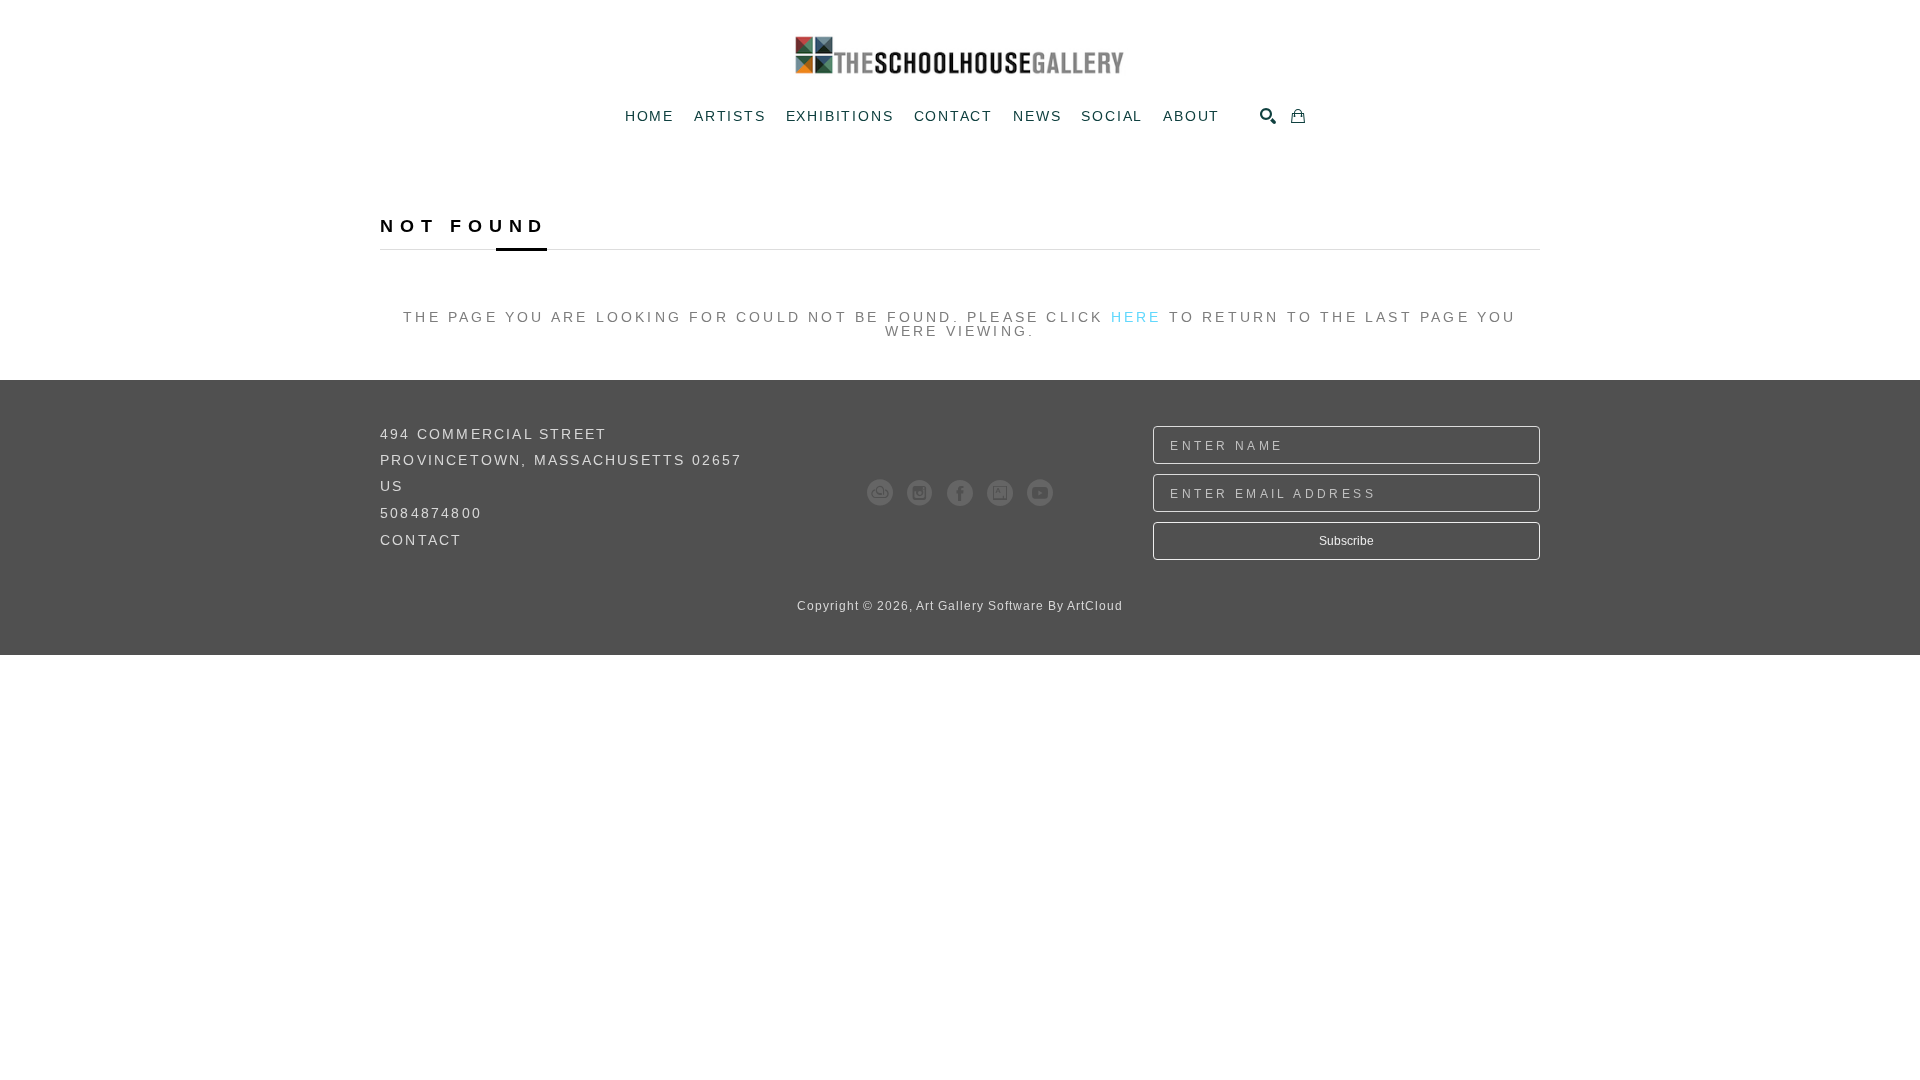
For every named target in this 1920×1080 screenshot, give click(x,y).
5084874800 (431, 513)
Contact (421, 540)
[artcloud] (880, 493)
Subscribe (1346, 541)
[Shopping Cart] (1298, 116)
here (1136, 317)
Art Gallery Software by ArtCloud (1019, 606)
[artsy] (1000, 493)
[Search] (1268, 116)
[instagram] (920, 493)
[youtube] (1040, 493)
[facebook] (960, 493)
